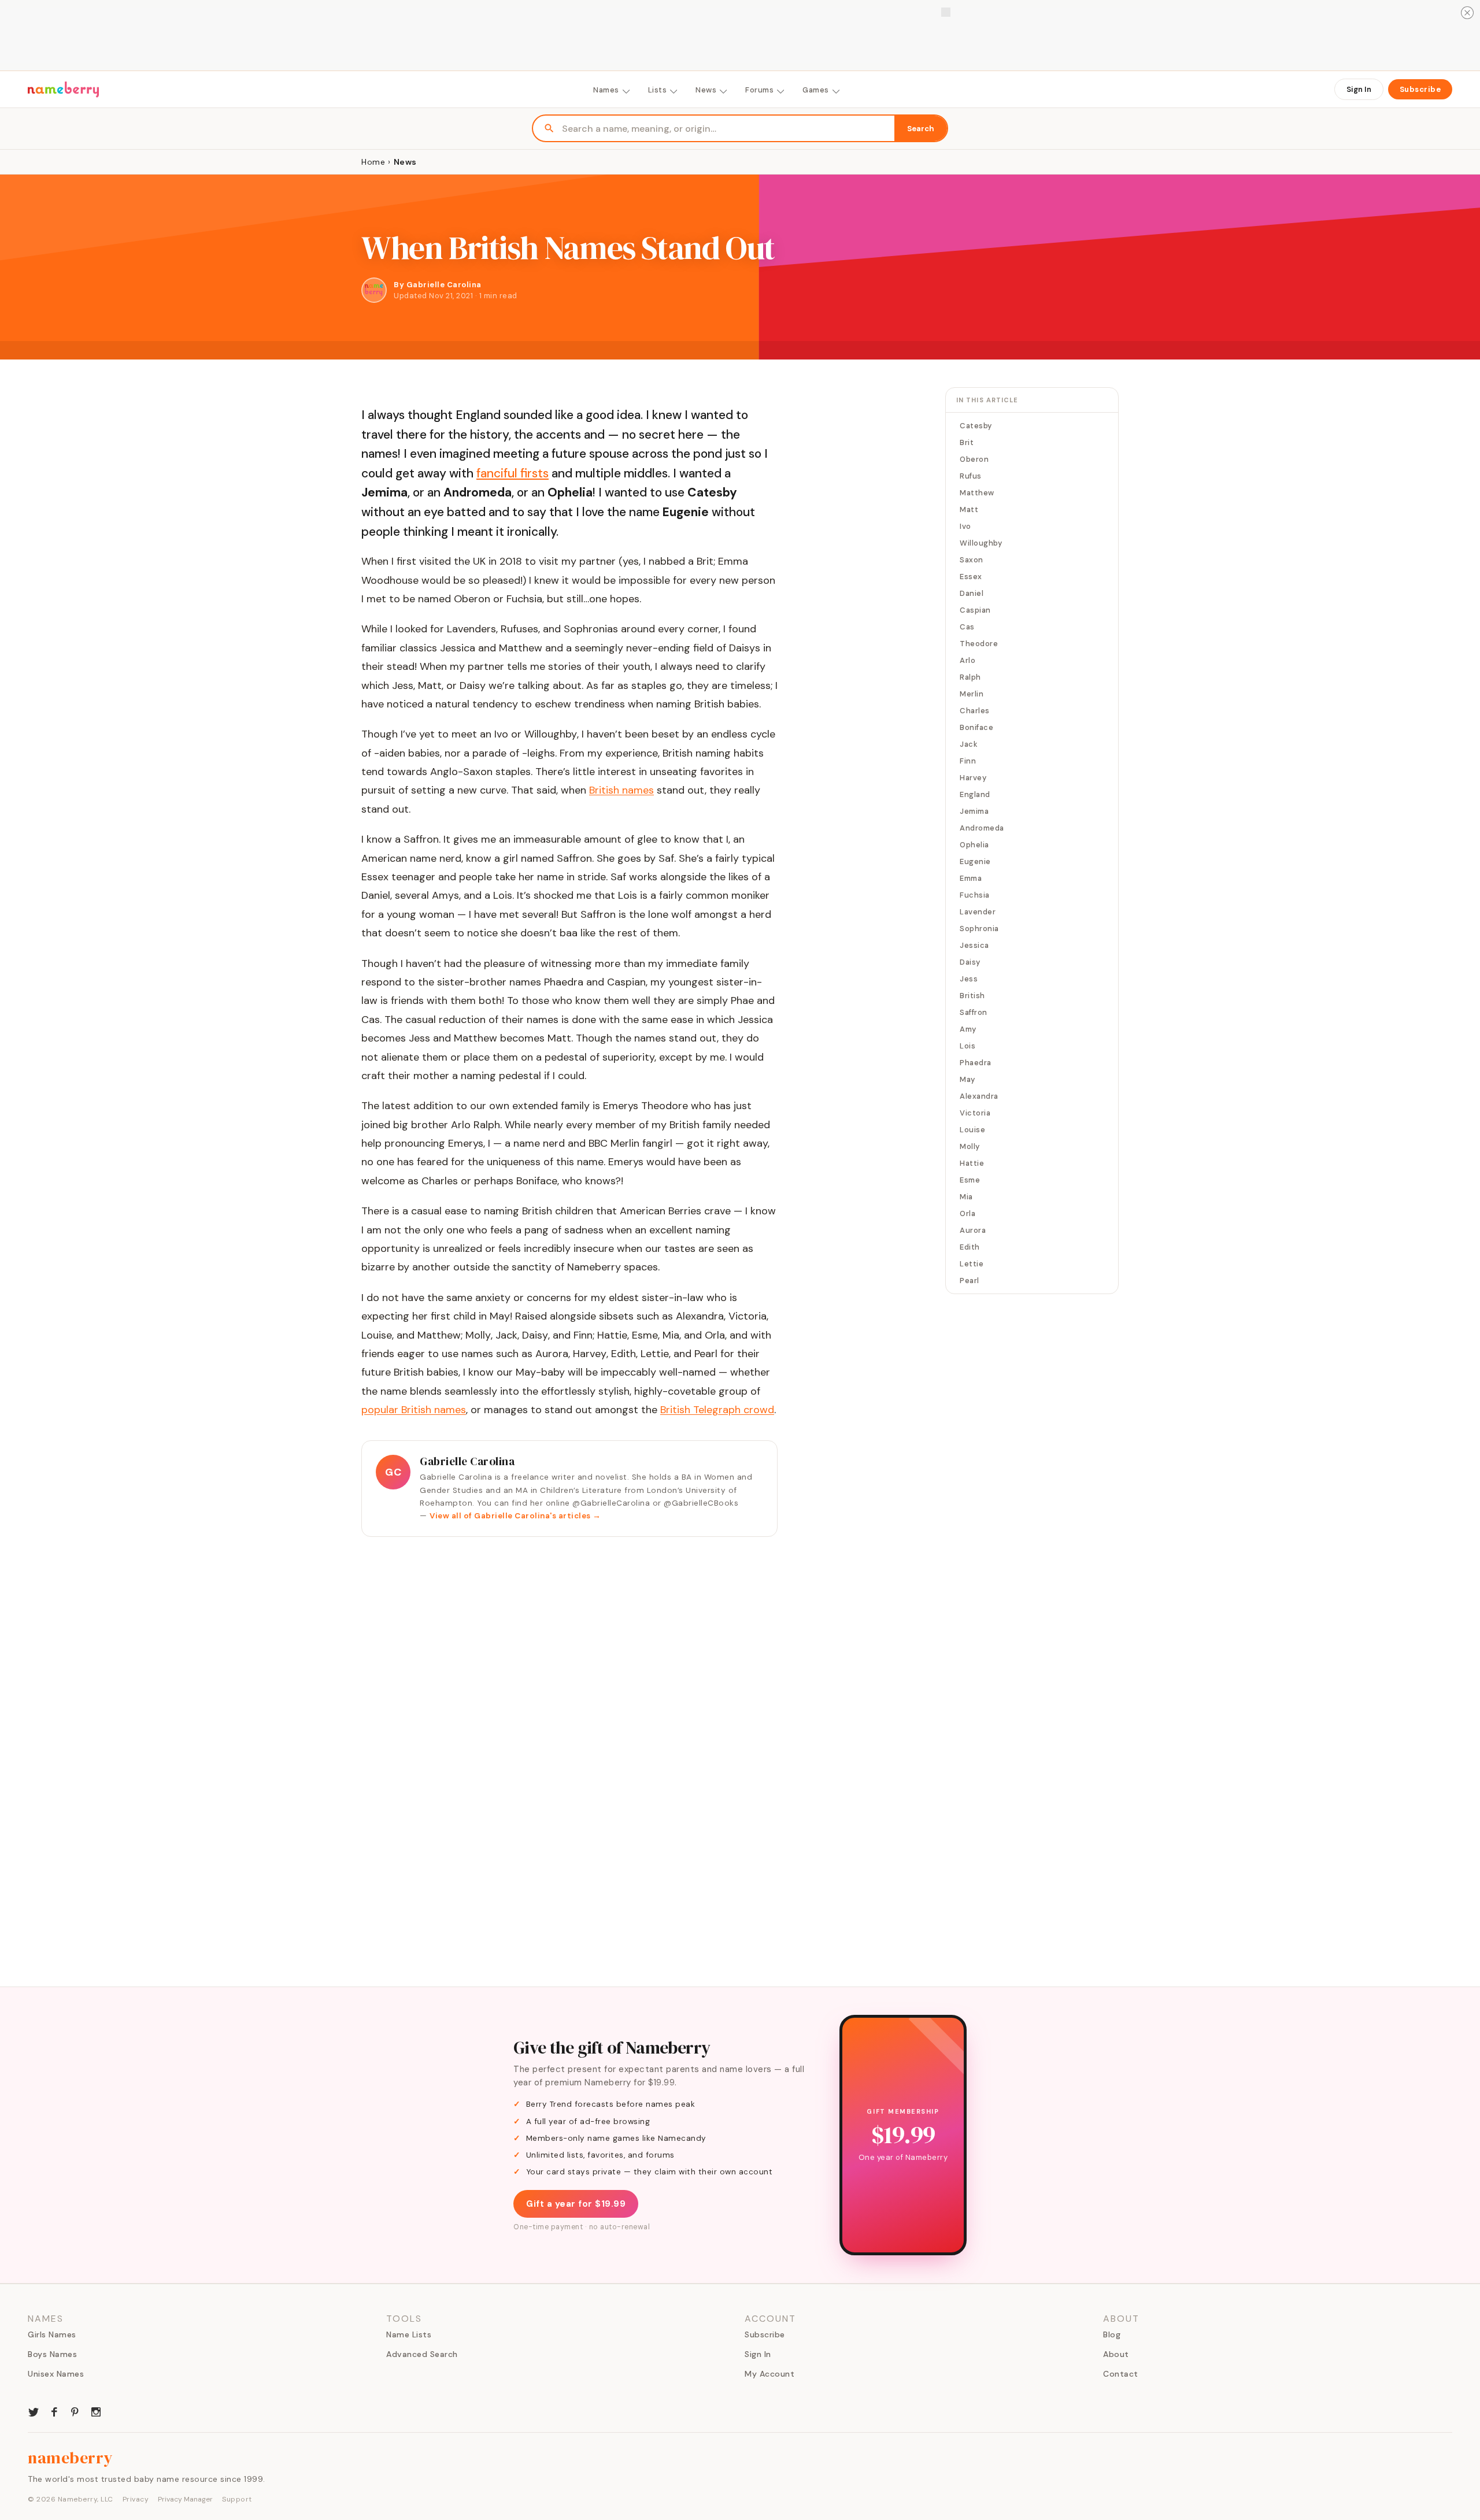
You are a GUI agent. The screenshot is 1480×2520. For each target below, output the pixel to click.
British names (621, 790)
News (706, 90)
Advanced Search (422, 2354)
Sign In (1359, 89)
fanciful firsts (513, 473)
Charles (975, 711)
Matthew (977, 493)
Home (373, 162)
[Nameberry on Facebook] (54, 2411)
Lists (658, 90)
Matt (969, 509)
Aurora (973, 1230)
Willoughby (981, 543)
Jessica (974, 945)
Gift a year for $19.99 (576, 2204)
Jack (969, 744)
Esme (970, 1180)
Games (816, 90)
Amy (968, 1029)
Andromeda (982, 828)
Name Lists (409, 2334)
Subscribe (1420, 89)
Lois (967, 1046)
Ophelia (974, 845)
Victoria (975, 1113)
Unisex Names (56, 2374)
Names (606, 90)
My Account (769, 2374)
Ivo (965, 526)
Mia (966, 1197)
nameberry (71, 2458)
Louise (972, 1130)
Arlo (967, 660)
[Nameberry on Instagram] (96, 2411)
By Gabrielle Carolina (438, 285)
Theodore (979, 644)
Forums (759, 90)
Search (921, 129)
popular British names (414, 1410)
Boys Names (52, 2354)
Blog (1112, 2334)
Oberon (974, 459)
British (972, 996)
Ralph (970, 677)
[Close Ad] (1467, 13)
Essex (971, 577)
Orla (967, 1213)
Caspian (975, 610)
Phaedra (976, 1063)
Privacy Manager (185, 2499)
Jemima (974, 811)
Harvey (973, 778)
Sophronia (979, 929)
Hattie (972, 1163)
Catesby (976, 426)
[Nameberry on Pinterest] (75, 2411)
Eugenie (975, 861)
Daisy (970, 962)
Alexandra (979, 1096)
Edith (970, 1247)
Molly (970, 1146)
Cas (967, 627)
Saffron (974, 1012)
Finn (968, 761)
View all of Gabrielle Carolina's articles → (515, 1516)
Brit (967, 442)
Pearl (970, 1281)
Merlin (972, 694)
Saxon (972, 560)
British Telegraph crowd (717, 1410)
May (967, 1079)
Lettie (972, 1264)
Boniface (976, 727)
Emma (971, 878)
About (1116, 2354)
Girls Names (52, 2334)
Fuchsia (975, 895)
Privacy (136, 2499)
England (975, 794)
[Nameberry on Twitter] (34, 2411)
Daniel (972, 593)
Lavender (978, 912)
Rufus (971, 476)
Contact (1121, 2374)
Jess (969, 979)
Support (237, 2499)
